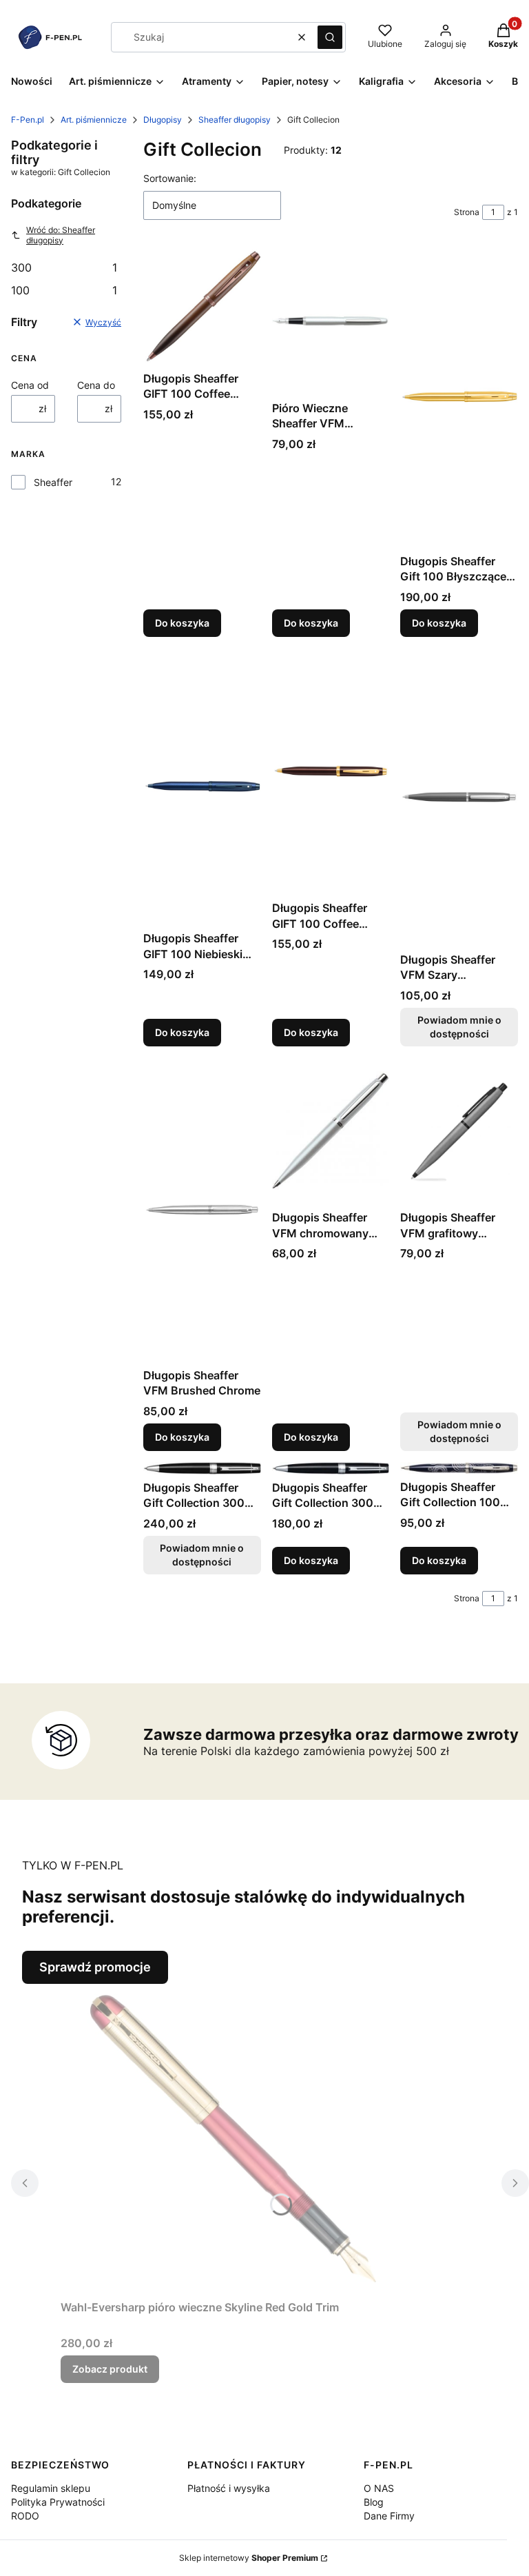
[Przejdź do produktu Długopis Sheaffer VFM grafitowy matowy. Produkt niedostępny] (459, 1131)
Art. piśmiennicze (94, 120)
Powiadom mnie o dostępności (459, 1027)
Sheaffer (53, 482)
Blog (374, 2502)
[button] (330, 37)
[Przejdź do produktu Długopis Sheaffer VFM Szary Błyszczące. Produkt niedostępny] (459, 797)
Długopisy (163, 120)
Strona (467, 212)
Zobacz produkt (110, 2369)
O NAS (379, 2488)
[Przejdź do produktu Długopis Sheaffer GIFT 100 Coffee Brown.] (331, 772)
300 (64, 267)
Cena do (96, 385)
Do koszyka (182, 623)
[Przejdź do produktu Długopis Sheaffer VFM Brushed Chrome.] (202, 1210)
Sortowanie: (170, 178)
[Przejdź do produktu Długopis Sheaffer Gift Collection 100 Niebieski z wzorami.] (459, 1468)
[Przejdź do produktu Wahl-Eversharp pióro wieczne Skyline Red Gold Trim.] (233, 2139)
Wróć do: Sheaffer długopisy (61, 235)
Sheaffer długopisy (235, 120)
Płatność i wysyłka (229, 2488)
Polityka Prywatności (58, 2502)
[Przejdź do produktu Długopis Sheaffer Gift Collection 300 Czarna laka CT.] (331, 1468)
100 (64, 290)
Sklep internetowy (249, 2558)
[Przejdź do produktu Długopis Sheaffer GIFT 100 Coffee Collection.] (202, 306)
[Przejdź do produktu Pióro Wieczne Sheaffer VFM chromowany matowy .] (331, 321)
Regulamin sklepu (51, 2488)
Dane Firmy (389, 2516)
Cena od (30, 385)
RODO (25, 2516)
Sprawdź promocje (95, 1967)
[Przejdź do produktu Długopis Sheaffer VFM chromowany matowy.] (331, 1131)
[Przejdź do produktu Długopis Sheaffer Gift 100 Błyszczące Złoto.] (459, 397)
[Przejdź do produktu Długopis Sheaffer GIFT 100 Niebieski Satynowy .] (202, 787)
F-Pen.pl (28, 120)
